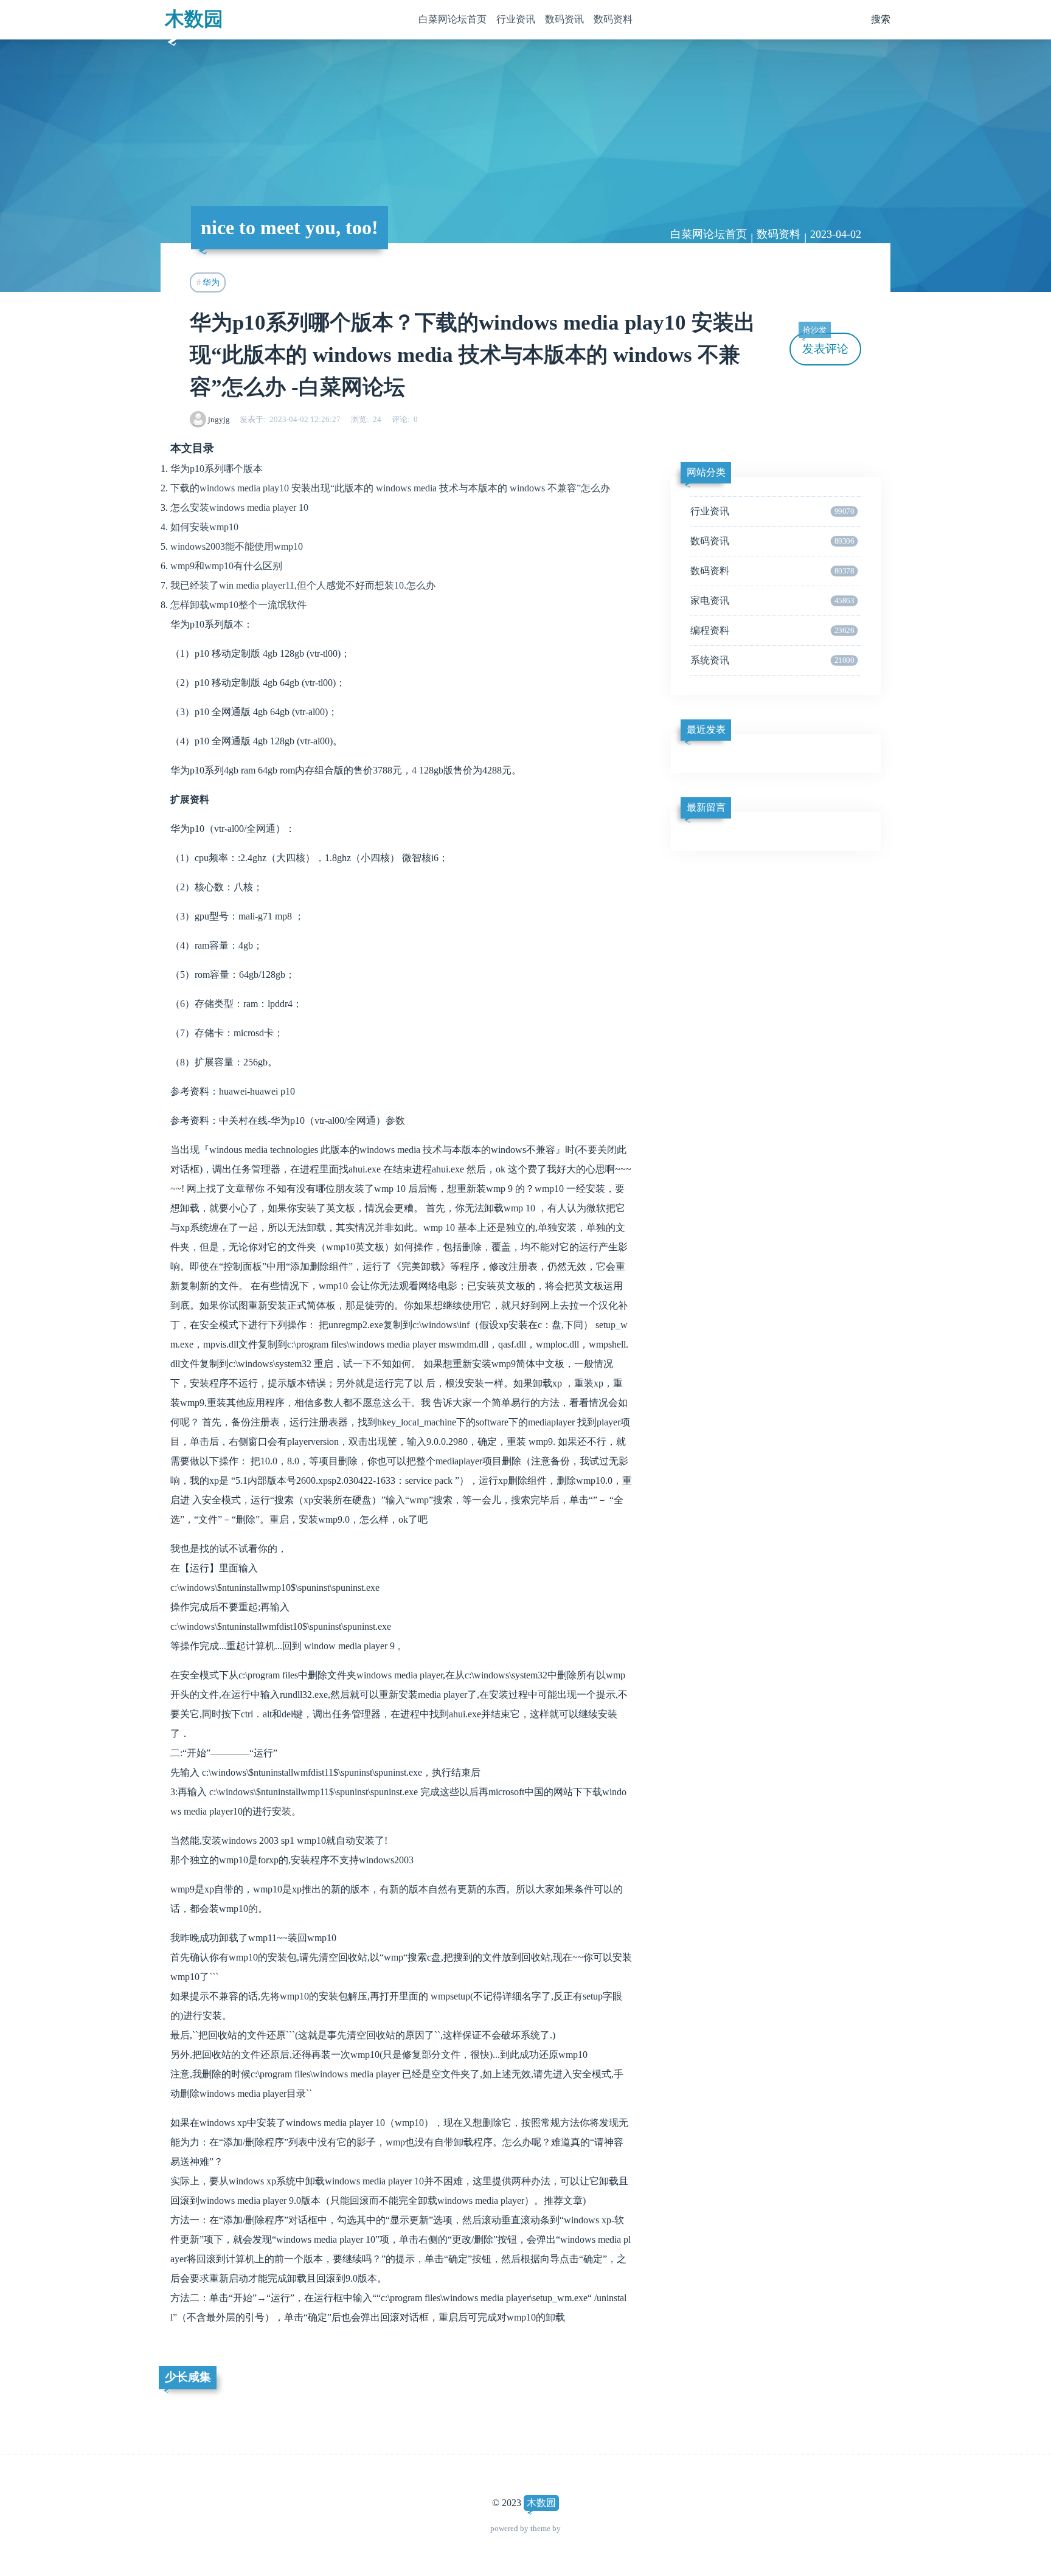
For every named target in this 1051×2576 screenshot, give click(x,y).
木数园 (194, 19)
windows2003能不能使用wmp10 (237, 546)
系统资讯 (772, 660)
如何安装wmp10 (204, 527)
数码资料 (613, 19)
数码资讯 (564, 19)
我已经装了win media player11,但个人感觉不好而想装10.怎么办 (303, 585)
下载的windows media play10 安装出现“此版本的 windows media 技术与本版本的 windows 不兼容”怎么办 (390, 488)
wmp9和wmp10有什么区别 (226, 566)
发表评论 (825, 344)
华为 (211, 282)
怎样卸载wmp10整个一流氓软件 (238, 605)
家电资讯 (772, 601)
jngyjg (219, 419)
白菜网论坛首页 (453, 19)
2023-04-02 (836, 234)
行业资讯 (516, 19)
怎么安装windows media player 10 (239, 507)
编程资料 (772, 630)
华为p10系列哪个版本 (217, 469)
